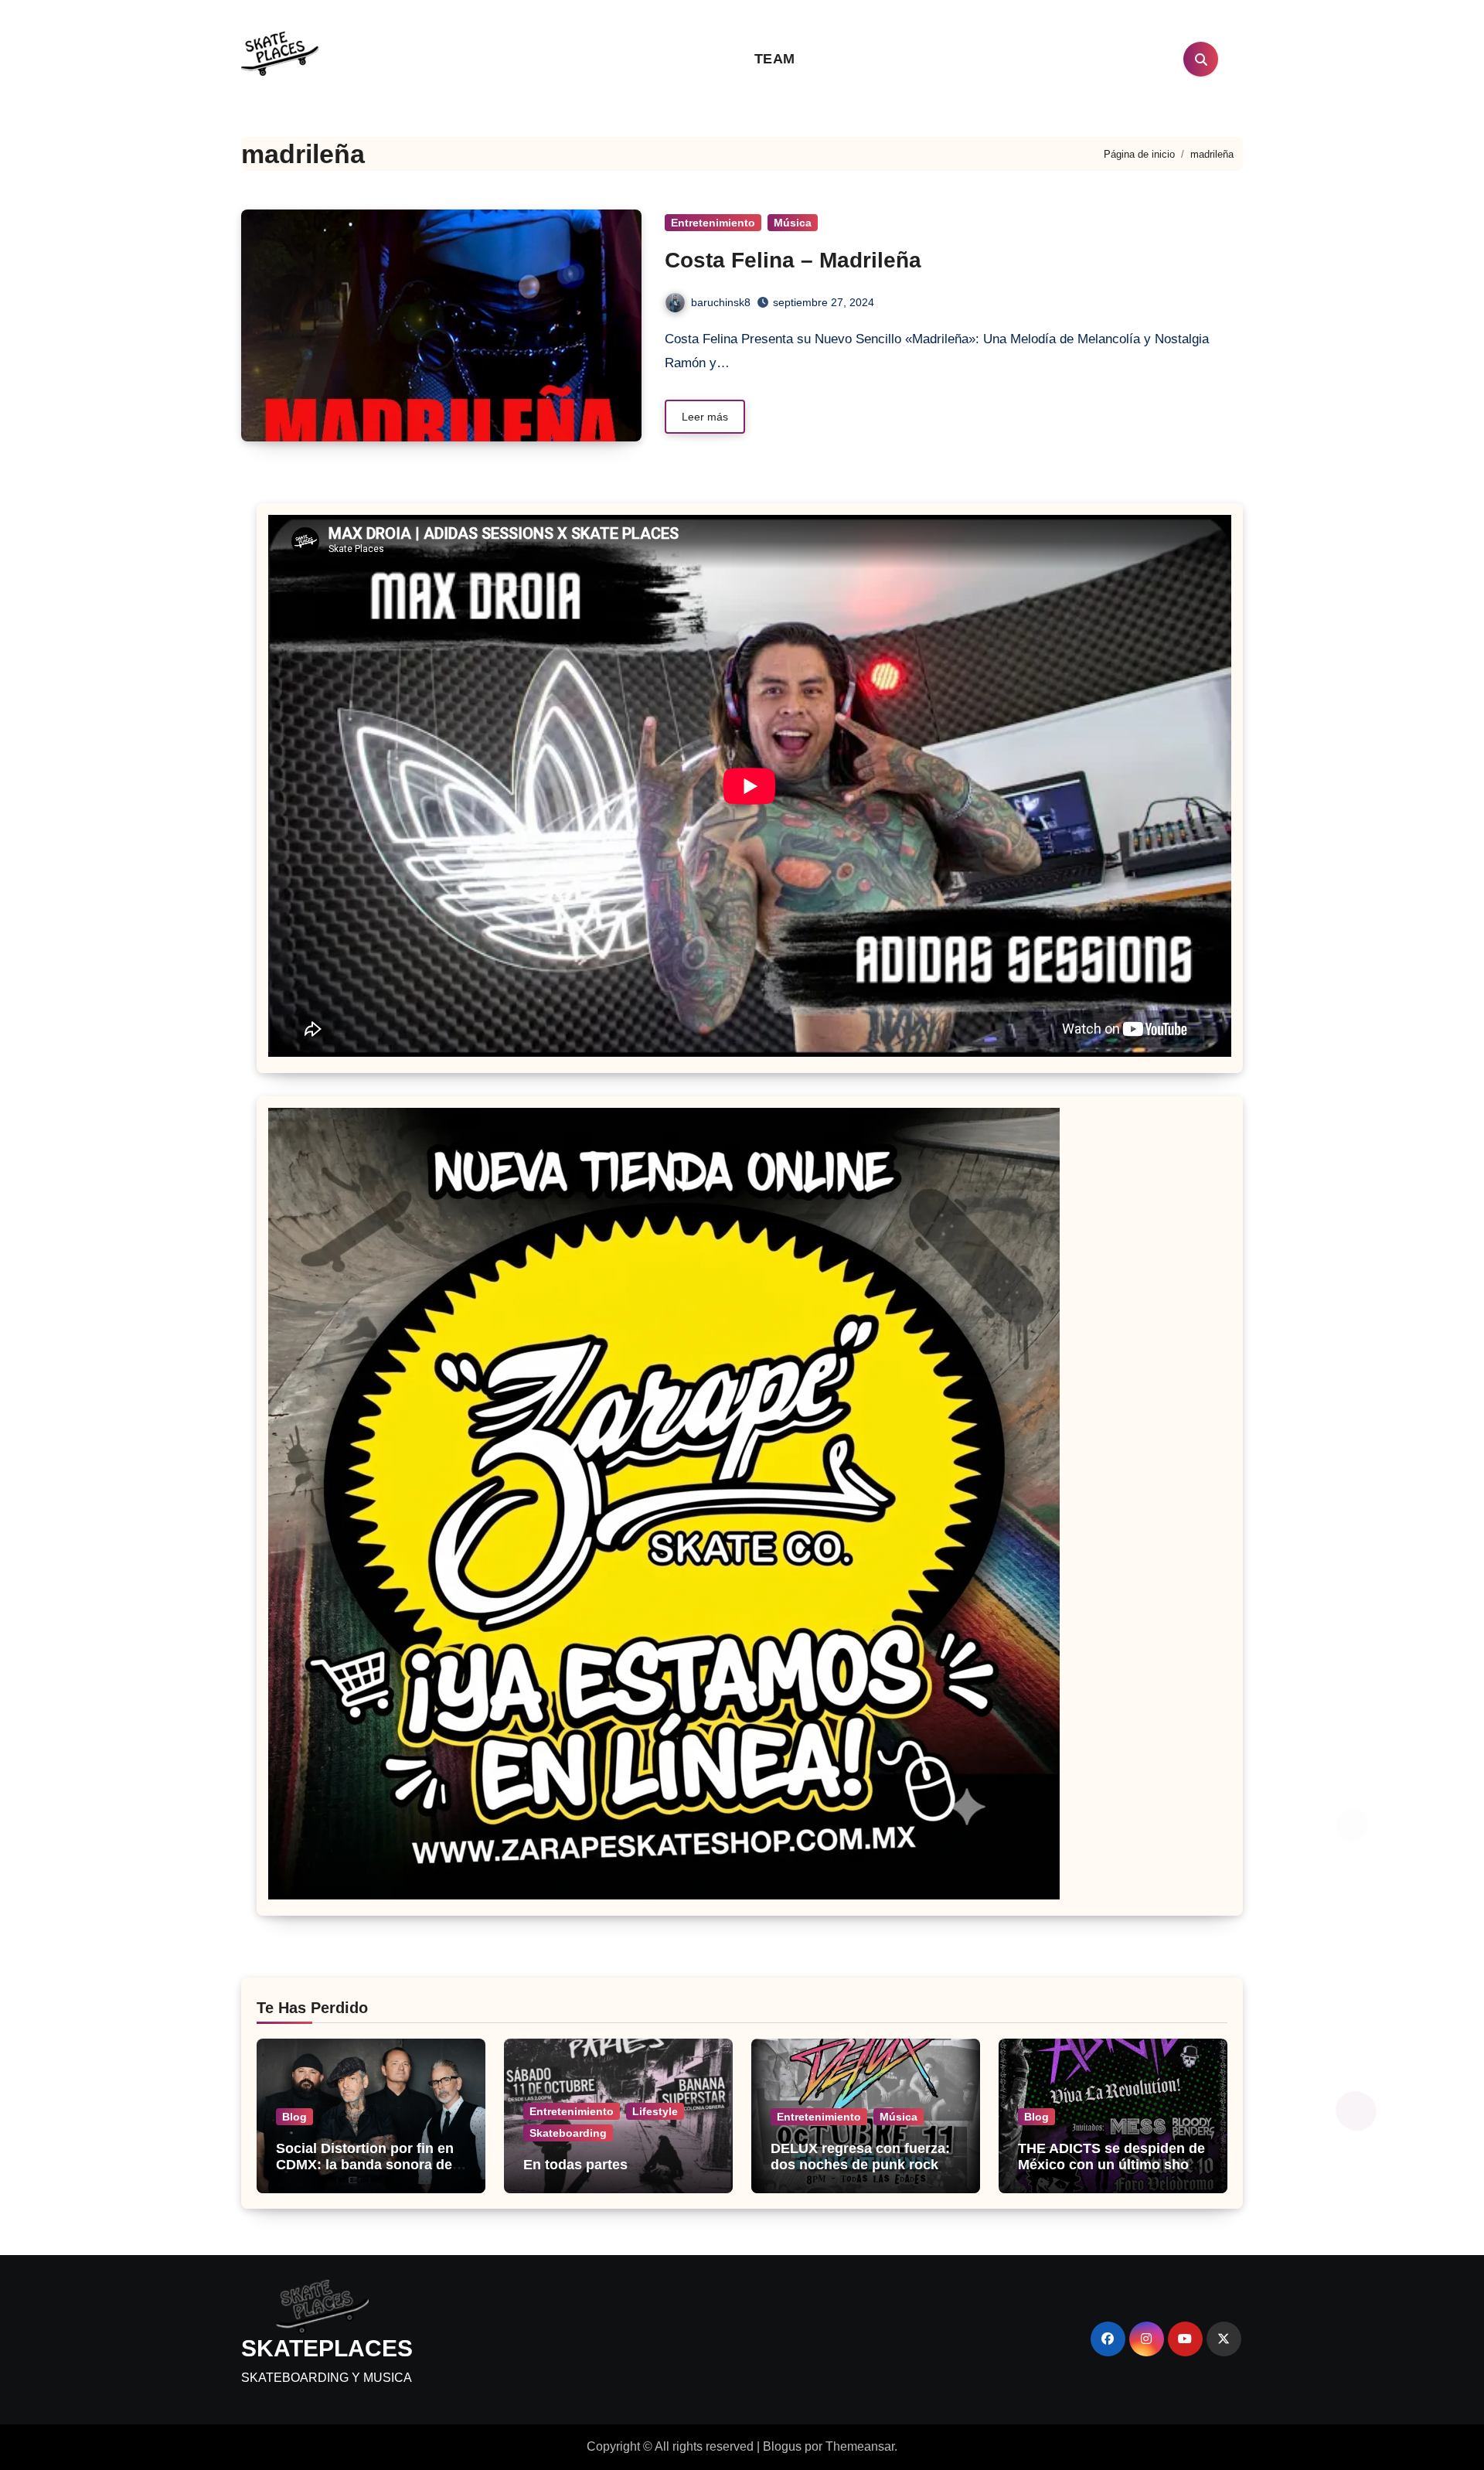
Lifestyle (655, 2111)
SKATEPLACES (327, 2348)
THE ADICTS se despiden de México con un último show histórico (1111, 2165)
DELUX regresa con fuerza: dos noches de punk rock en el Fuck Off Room (865, 2165)
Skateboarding (568, 2133)
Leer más (705, 417)
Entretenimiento (713, 223)
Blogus (782, 2446)
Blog (294, 2117)
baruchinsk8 (721, 302)
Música (793, 223)
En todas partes (575, 2165)
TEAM (775, 59)
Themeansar (860, 2446)
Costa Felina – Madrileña (793, 260)
